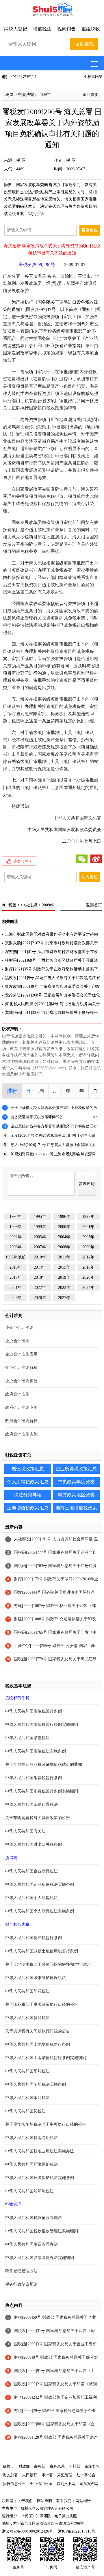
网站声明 (44, 2501)
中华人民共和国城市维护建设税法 (36, 1978)
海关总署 (10, 2475)
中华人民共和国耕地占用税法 (31, 2138)
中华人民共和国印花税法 (27, 1991)
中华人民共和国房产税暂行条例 (34, 1938)
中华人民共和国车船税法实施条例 (36, 2084)
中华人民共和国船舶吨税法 (29, 2191)
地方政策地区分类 (76, 1495)
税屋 (9, 95)
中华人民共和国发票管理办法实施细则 (40, 2258)
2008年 (64, 1247)
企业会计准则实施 (21, 1381)
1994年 (16, 1217)
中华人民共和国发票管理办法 (31, 2244)
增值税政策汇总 (28, 1469)
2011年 (64, 1257)
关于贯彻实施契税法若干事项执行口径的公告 (46, 2124)
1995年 (40, 1217)
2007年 (40, 1247)
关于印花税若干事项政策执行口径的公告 (42, 2004)
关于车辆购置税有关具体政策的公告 (38, 1818)
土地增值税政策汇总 (28, 1508)
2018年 (40, 1277)
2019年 (64, 1277)
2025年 (16, 1298)
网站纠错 (83, 2501)
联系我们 (64, 2501)
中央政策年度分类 (76, 1482)
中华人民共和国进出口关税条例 (34, 1844)
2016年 (88, 1267)
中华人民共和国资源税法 (27, 2018)
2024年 (88, 1288)
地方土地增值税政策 (76, 1508)
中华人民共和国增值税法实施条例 (36, 1751)
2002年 (16, 1237)
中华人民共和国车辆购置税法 (31, 1805)
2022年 (40, 1288)
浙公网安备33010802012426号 (27, 2531)
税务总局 (57, 2466)
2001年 (88, 1227)
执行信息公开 (14, 2484)
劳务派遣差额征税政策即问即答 (37, 1117)
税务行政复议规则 (21, 2284)
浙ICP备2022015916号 (77, 2531)
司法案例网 (89, 2484)
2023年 (64, 1288)
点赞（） (23, 861)
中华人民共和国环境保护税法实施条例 (40, 2178)
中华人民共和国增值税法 (27, 1738)
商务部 (40, 2466)
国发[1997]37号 (41, 309)
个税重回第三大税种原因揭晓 (35, 77)
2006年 (16, 1247)
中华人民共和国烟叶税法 (27, 2098)
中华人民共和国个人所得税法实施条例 (40, 1911)
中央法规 (26, 95)
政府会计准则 (17, 1394)
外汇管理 (65, 2475)
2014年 (40, 1267)
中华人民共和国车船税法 (27, 2071)
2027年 (64, 1298)
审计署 (47, 2475)
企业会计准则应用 (21, 1354)
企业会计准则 (17, 1341)
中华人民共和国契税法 (25, 2111)
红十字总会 (86, 2475)
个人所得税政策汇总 (28, 1482)
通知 (86, 309)
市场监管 (92, 2466)
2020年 (88, 1277)
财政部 (24, 2466)
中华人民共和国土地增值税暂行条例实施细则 (46, 2058)
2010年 (40, 1257)
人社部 (75, 2466)
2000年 (64, 1227)
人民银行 (30, 2475)
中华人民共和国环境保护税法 (31, 2164)
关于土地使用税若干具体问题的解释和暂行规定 (48, 1964)
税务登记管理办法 (21, 2271)
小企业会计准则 (19, 1328)
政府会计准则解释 (21, 1421)
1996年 (64, 1217)
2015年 (64, 1267)
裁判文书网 (66, 2484)
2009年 (45, 95)
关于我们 (25, 2501)
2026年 (40, 1298)
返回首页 (91, 95)
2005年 (88, 1237)
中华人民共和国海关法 (25, 1831)
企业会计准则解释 (21, 1368)
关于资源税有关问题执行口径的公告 (38, 2031)
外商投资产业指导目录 (68, 346)
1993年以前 (16, 1257)
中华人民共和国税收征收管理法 (34, 2218)
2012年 (88, 1257)
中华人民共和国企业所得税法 (31, 1871)
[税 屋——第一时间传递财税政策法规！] (52, 15)
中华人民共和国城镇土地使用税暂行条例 (42, 1951)
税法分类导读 (28, 1495)
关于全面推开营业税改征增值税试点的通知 (44, 1765)
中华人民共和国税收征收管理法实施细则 (42, 2231)
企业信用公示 (41, 2484)
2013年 (16, 1267)
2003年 (40, 1237)
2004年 (64, 1237)
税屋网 (8, 2501)
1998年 (16, 1227)
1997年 (88, 1217)
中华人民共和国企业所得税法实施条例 (40, 1884)
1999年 (40, 1227)
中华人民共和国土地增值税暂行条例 (38, 2044)
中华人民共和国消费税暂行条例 (34, 1778)
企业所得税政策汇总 (76, 1469)
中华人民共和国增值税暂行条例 (34, 1711)
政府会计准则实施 (21, 1434)
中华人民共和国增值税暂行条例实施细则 (42, 1725)
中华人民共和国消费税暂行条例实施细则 (42, 1791)
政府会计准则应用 (21, 1408)
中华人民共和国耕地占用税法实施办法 (40, 2151)
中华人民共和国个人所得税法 (31, 1898)
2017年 (16, 1277)
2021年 (16, 1288)
